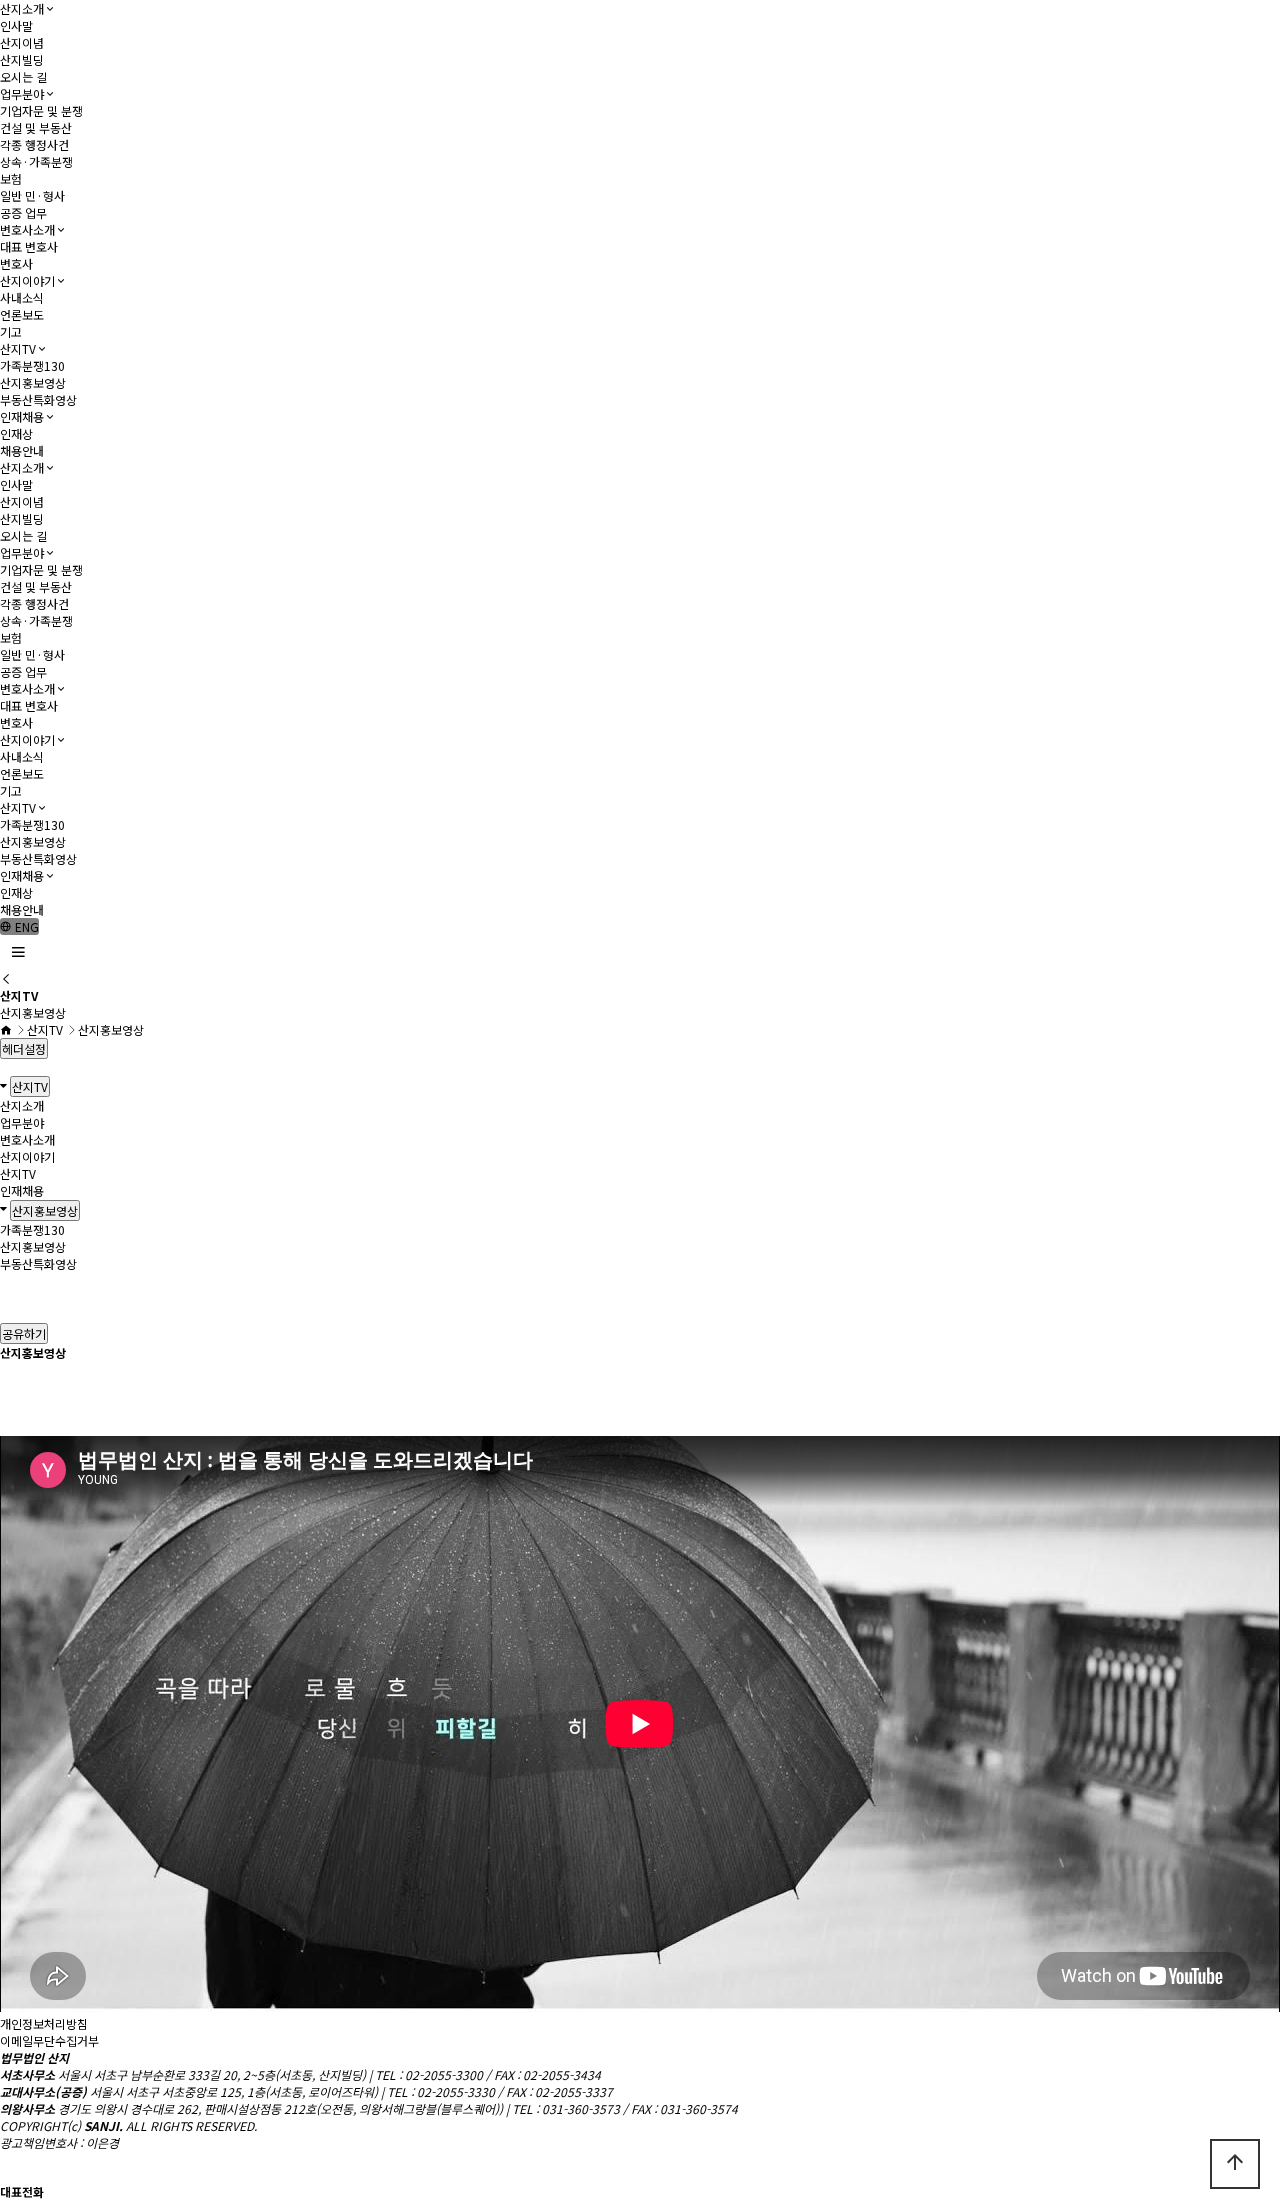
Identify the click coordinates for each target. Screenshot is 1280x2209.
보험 (11, 178)
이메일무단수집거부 (49, 2040)
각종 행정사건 (34, 144)
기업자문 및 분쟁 (41, 110)
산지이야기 (27, 280)
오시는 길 (23, 76)
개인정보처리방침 (44, 2023)
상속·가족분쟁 (36, 161)
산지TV (18, 348)
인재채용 (22, 416)
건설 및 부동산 (36, 127)
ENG (25, 926)
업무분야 (22, 93)
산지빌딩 (22, 59)
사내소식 (22, 297)
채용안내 (22, 450)
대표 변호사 (29, 246)
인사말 (16, 25)
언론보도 (22, 314)
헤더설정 (24, 1048)
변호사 (16, 263)
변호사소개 (27, 229)
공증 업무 (23, 212)
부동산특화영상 (38, 399)
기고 (11, 331)
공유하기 (24, 1333)
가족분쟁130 (32, 365)
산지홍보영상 (33, 382)
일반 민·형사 (32, 195)
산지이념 (22, 42)
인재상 (16, 433)
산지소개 (22, 8)
